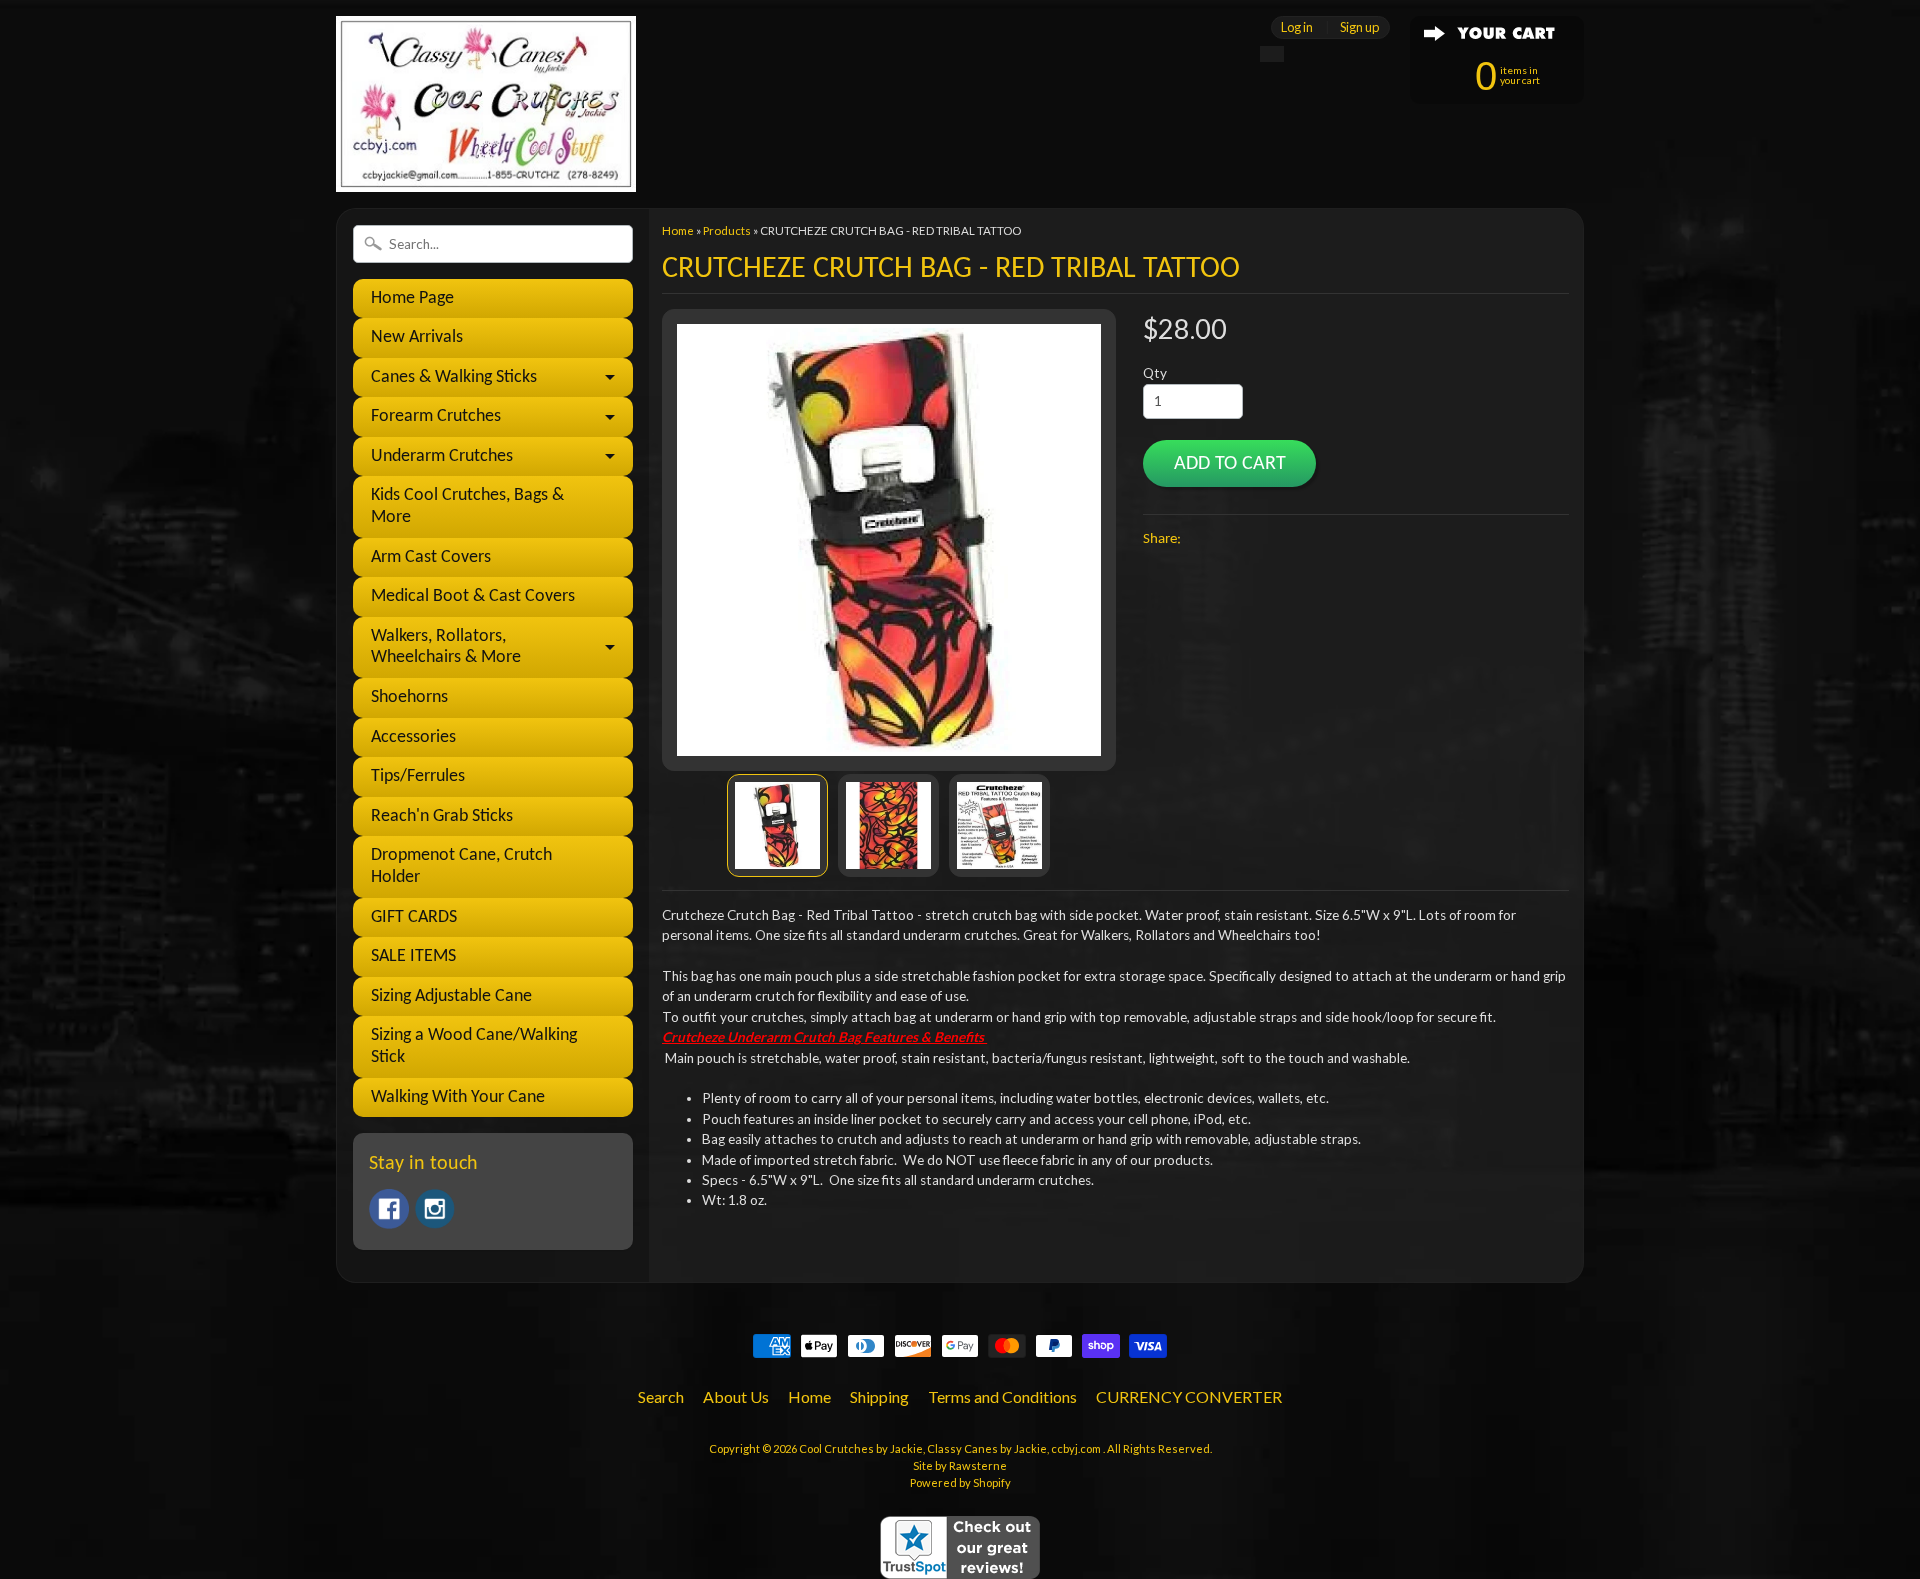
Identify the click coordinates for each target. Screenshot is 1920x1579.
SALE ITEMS (413, 956)
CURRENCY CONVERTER (1189, 1396)
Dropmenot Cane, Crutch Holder (461, 866)
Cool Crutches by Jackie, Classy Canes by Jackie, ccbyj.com (951, 1448)
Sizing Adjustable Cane (451, 996)
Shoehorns (409, 697)
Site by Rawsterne (960, 1465)
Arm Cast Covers (431, 557)
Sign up (1359, 27)
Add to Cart (1230, 464)
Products (727, 230)
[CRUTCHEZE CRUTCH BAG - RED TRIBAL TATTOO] (777, 825)
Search (661, 1396)
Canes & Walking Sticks (454, 377)
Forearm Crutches (436, 416)
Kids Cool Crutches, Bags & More (467, 506)
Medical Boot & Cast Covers (473, 596)
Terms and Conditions (1002, 1396)
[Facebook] (389, 1209)
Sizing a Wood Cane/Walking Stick (474, 1046)
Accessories (413, 737)
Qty (1155, 373)
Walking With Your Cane (458, 1097)
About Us (736, 1396)
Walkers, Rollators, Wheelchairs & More (446, 647)
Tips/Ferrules (418, 776)
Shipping (879, 1396)
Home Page (412, 298)
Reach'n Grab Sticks (442, 816)
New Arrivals (417, 337)
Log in (1297, 27)
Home (678, 230)
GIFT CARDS (414, 917)
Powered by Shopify (960, 1482)
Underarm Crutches (442, 456)
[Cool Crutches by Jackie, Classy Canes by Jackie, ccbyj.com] (486, 164)
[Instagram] (435, 1209)
